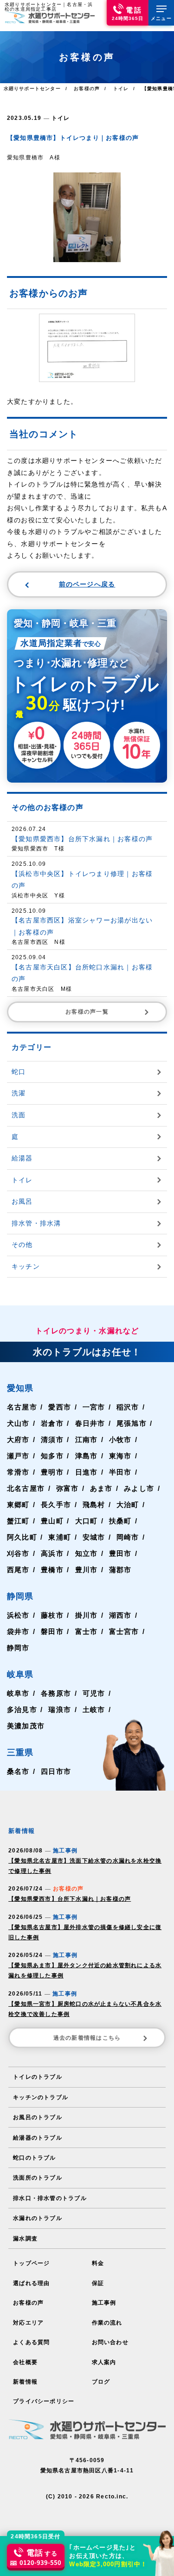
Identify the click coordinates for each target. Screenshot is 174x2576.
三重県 (20, 1752)
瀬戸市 (18, 1456)
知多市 (52, 1456)
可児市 (94, 1693)
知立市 (87, 1553)
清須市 (52, 1440)
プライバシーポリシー (44, 2401)
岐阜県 (20, 1674)
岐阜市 (18, 1693)
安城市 (94, 1537)
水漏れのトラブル (38, 2218)
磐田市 (52, 1631)
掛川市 (87, 1615)
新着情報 (25, 2382)
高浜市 (52, 1553)
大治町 (128, 1505)
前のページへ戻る (87, 584)
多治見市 (22, 1710)
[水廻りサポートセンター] (50, 17)
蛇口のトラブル (34, 2158)
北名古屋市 (26, 1488)
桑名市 (18, 1771)
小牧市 (120, 1440)
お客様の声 (28, 2303)
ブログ (101, 2382)
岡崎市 (128, 1537)
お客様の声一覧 (87, 1012)
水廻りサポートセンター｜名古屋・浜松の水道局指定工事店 (49, 7)
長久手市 (56, 1505)
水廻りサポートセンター (32, 89)
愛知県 (20, 1388)
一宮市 (94, 1407)
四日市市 (56, 1771)
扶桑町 (120, 1521)
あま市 (101, 1488)
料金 (98, 2263)
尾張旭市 (132, 1423)
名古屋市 (22, 1407)
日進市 (87, 1472)
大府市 (18, 1440)
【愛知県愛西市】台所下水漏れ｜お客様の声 (70, 1899)
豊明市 (52, 1472)
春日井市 (90, 1423)
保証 (98, 2283)
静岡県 (20, 1596)
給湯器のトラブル (38, 2138)
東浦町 (60, 1537)
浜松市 (18, 1615)
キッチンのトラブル (41, 2097)
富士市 (87, 1631)
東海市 (120, 1456)
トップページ (31, 2263)
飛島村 (94, 1505)
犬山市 (18, 1423)
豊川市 (87, 1570)
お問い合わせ (110, 2342)
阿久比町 (22, 1537)
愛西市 (60, 1407)
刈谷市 (18, 1553)
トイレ (61, 118)
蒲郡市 (120, 1570)
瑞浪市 (60, 1710)
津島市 (87, 1456)
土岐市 (94, 1710)
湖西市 (120, 1615)
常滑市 (18, 1472)
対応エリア (28, 2323)
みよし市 (139, 1488)
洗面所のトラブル (38, 2178)
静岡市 (18, 1648)
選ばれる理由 (31, 2283)
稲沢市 (128, 1407)
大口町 (87, 1521)
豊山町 (52, 1521)
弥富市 (68, 1488)
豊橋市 (52, 1570)
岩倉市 (52, 1423)
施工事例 (104, 2303)
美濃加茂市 (26, 1726)
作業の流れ (107, 2323)
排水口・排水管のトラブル (50, 2198)
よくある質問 (31, 2342)
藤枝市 (52, 1615)
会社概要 (25, 2362)
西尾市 (18, 1570)
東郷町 (18, 1505)
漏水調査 (25, 2239)
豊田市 (120, 1553)
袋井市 (18, 1631)
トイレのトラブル (38, 2077)
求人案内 (104, 2362)
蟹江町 (18, 1521)
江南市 (87, 1440)
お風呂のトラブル (38, 2117)
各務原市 (56, 1693)
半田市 (120, 1472)
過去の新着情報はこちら (87, 2038)
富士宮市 (124, 1631)
